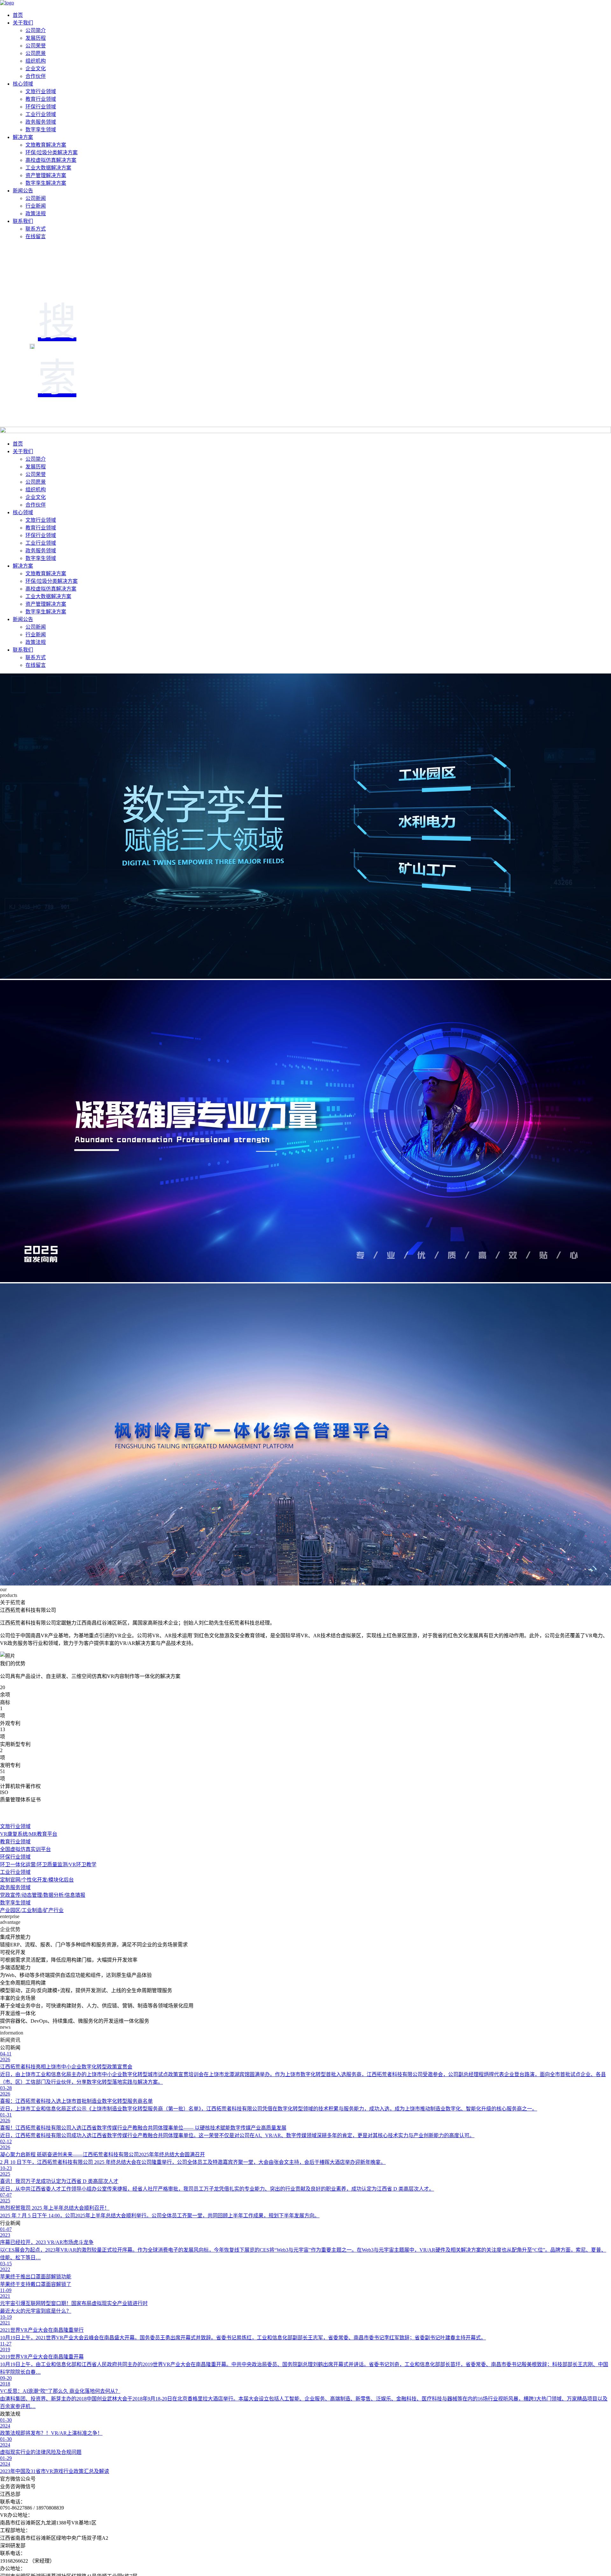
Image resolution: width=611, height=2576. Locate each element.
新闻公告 (23, 191)
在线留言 (36, 236)
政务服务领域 (41, 122)
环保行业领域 (41, 107)
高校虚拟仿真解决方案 (51, 160)
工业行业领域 (41, 114)
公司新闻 (36, 198)
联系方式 (36, 229)
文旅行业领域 (41, 91)
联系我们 (23, 221)
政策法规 (36, 214)
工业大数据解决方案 (48, 168)
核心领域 (23, 84)
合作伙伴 (36, 76)
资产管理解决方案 (46, 175)
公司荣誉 (36, 46)
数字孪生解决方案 (46, 183)
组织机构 (36, 61)
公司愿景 (36, 53)
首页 (18, 15)
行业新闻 (36, 206)
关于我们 (23, 23)
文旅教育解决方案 (46, 145)
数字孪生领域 (41, 130)
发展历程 (36, 38)
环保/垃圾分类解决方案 (52, 152)
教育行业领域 (41, 99)
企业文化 (36, 69)
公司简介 (36, 30)
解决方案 (23, 137)
